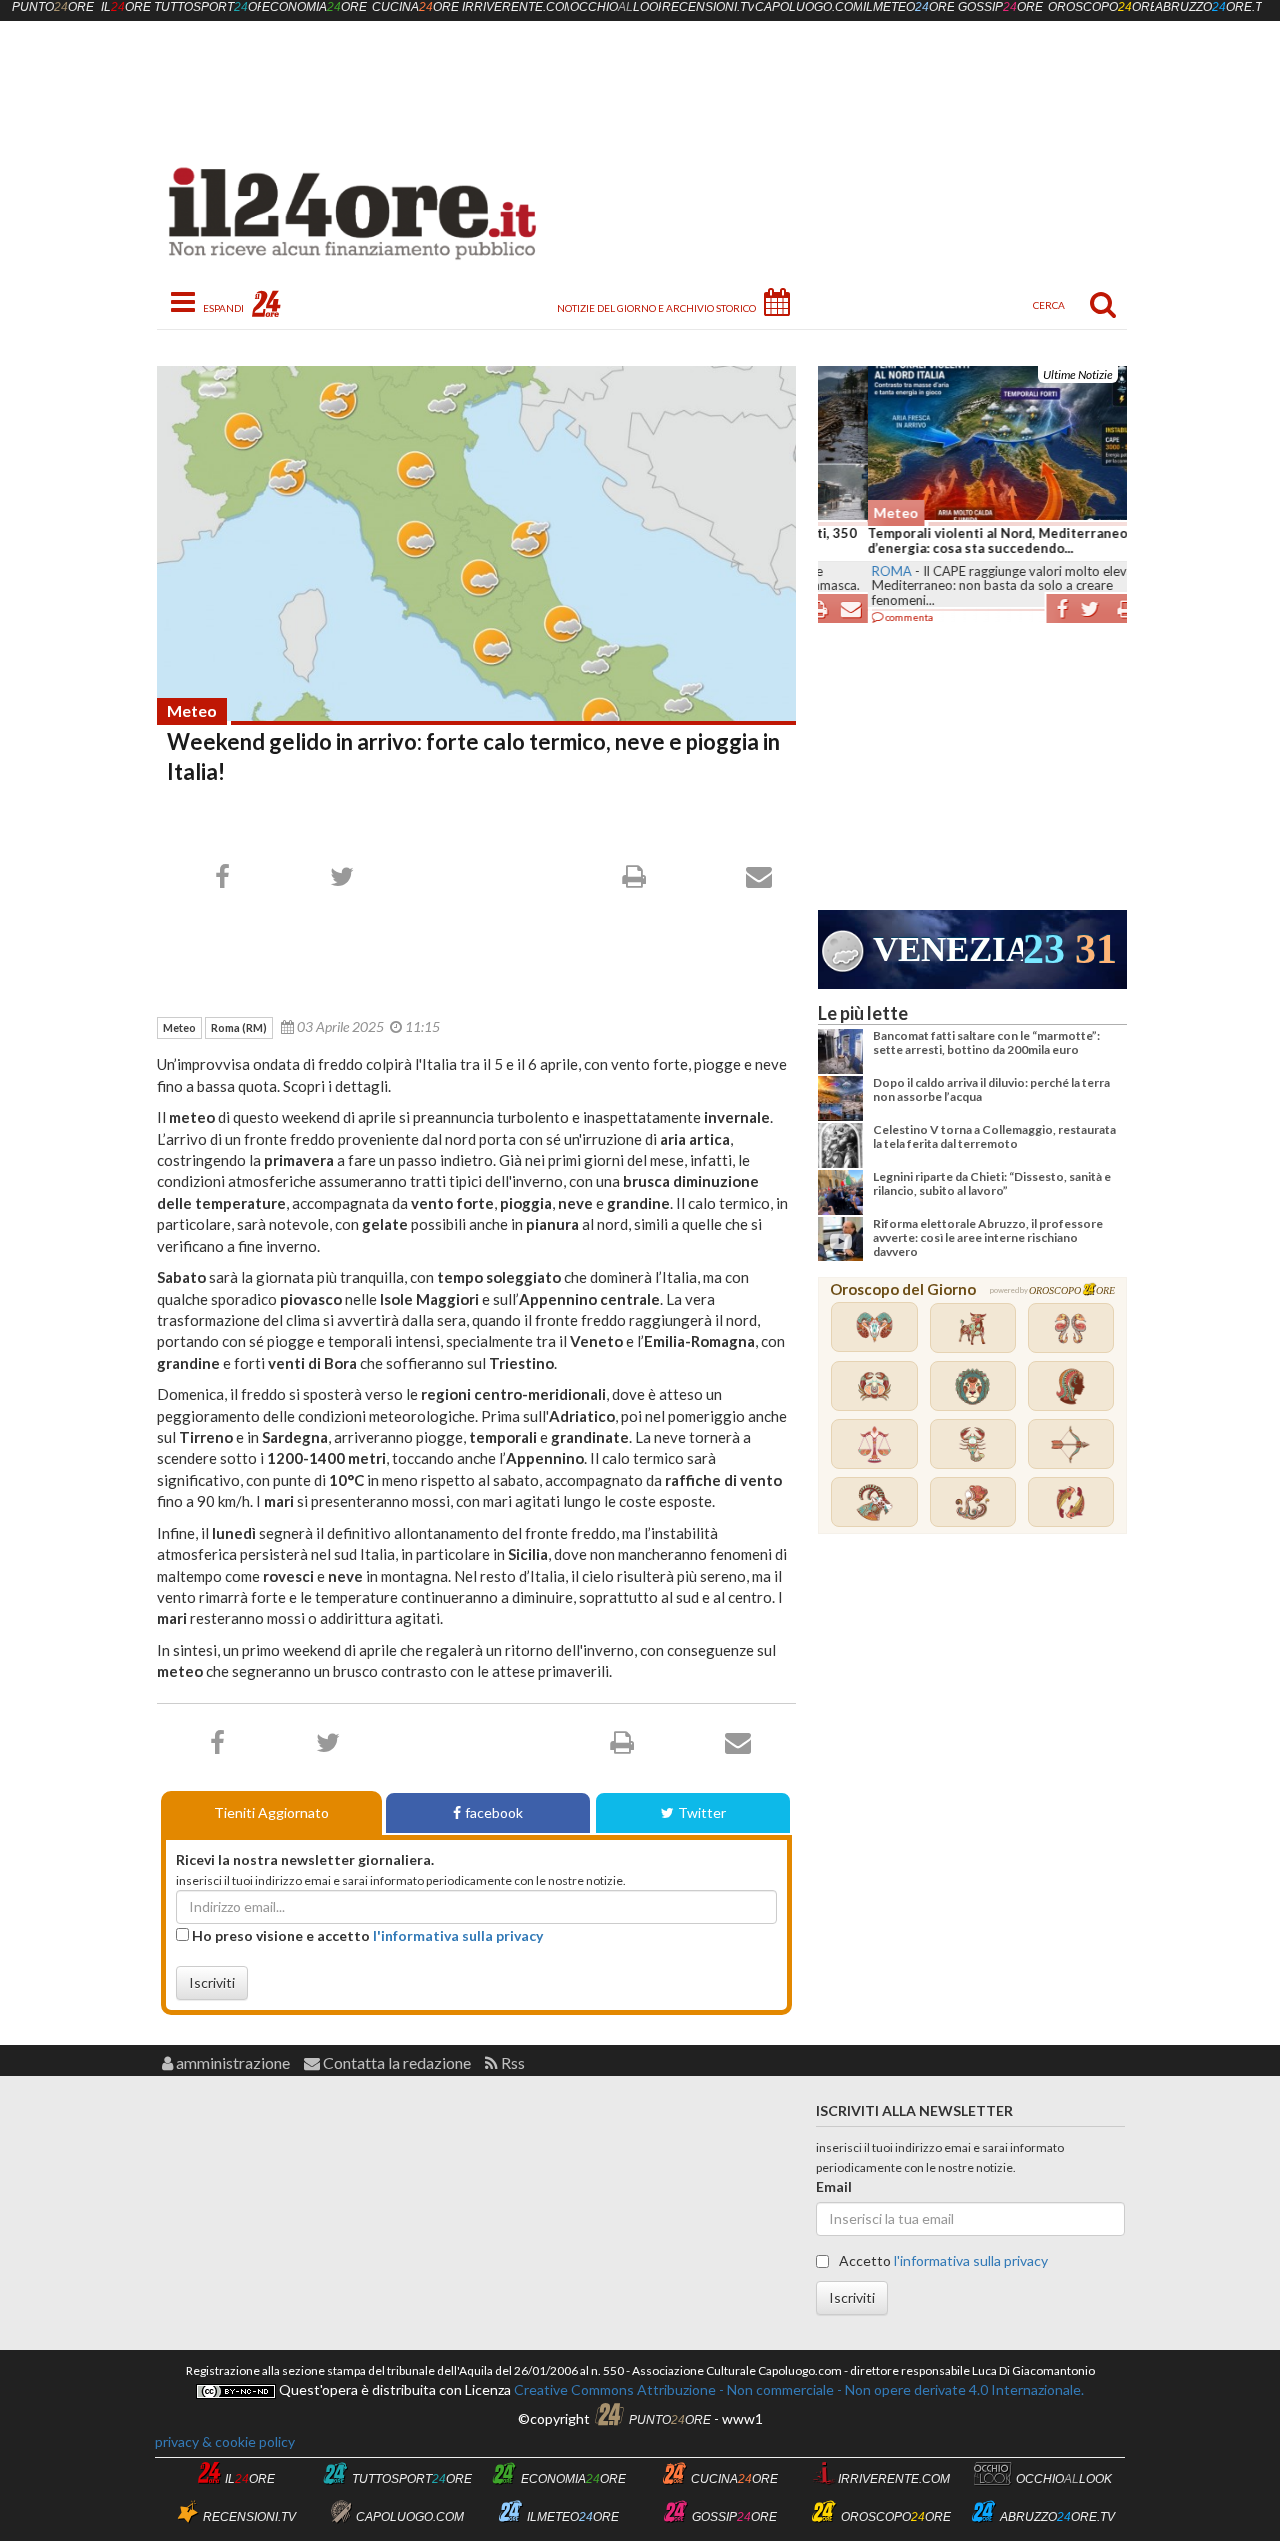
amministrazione (231, 2062)
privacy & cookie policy (225, 2441)
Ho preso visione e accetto (366, 1935)
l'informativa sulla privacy (458, 1935)
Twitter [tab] (702, 1812)
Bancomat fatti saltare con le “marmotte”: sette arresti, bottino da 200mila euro (986, 1042)
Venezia (948, 949)
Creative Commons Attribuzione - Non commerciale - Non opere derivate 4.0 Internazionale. (797, 2389)
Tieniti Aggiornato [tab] (271, 1812)
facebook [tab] (494, 1812)
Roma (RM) (239, 1027)
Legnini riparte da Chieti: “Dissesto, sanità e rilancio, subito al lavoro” (992, 1183)
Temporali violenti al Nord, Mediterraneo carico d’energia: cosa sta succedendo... (969, 541)
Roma (842, 571)
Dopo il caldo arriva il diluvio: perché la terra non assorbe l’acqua (991, 1089)
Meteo (192, 710)
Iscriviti (212, 1982)
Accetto (942, 2260)
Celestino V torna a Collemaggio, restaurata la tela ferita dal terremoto (994, 1136)
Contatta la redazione (395, 2062)
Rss (511, 2062)
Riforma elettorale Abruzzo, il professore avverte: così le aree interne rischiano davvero (988, 1238)
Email (834, 2186)
